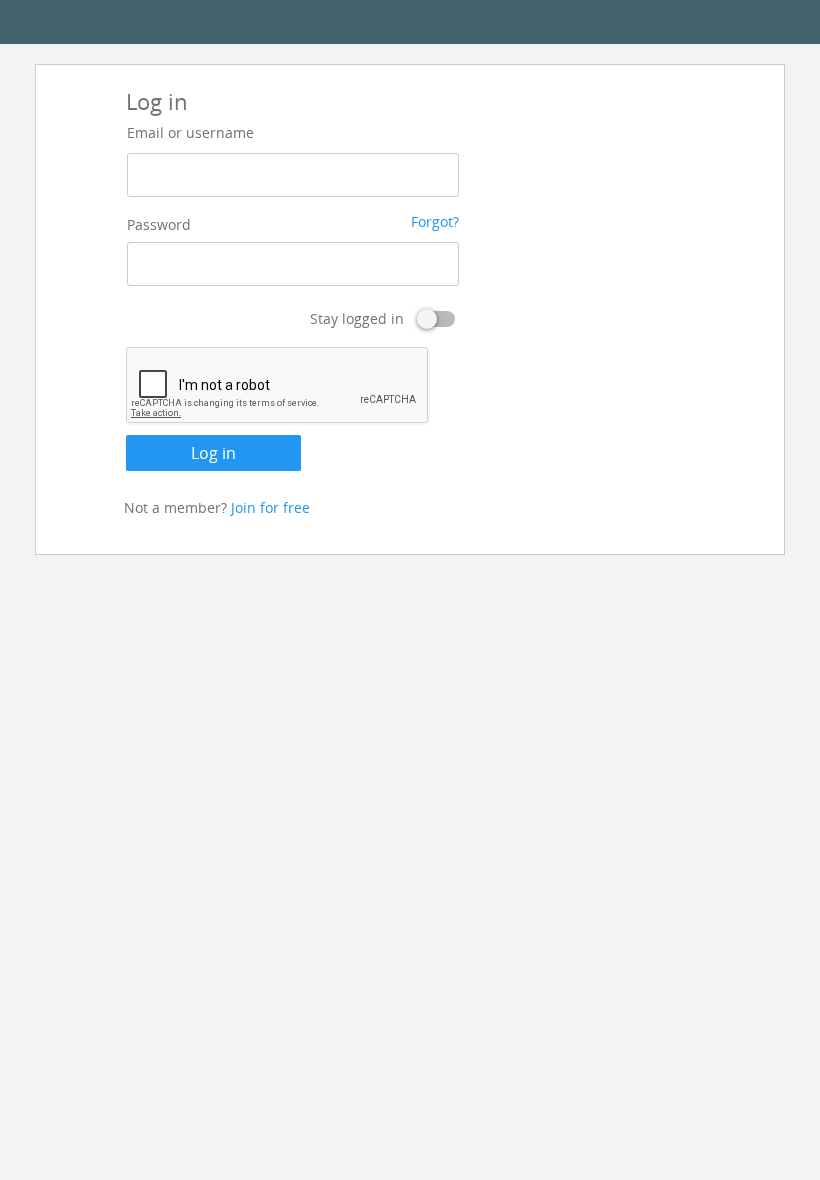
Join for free (270, 507)
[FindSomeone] (410, 22)
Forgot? (435, 221)
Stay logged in (357, 318)
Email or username (190, 132)
